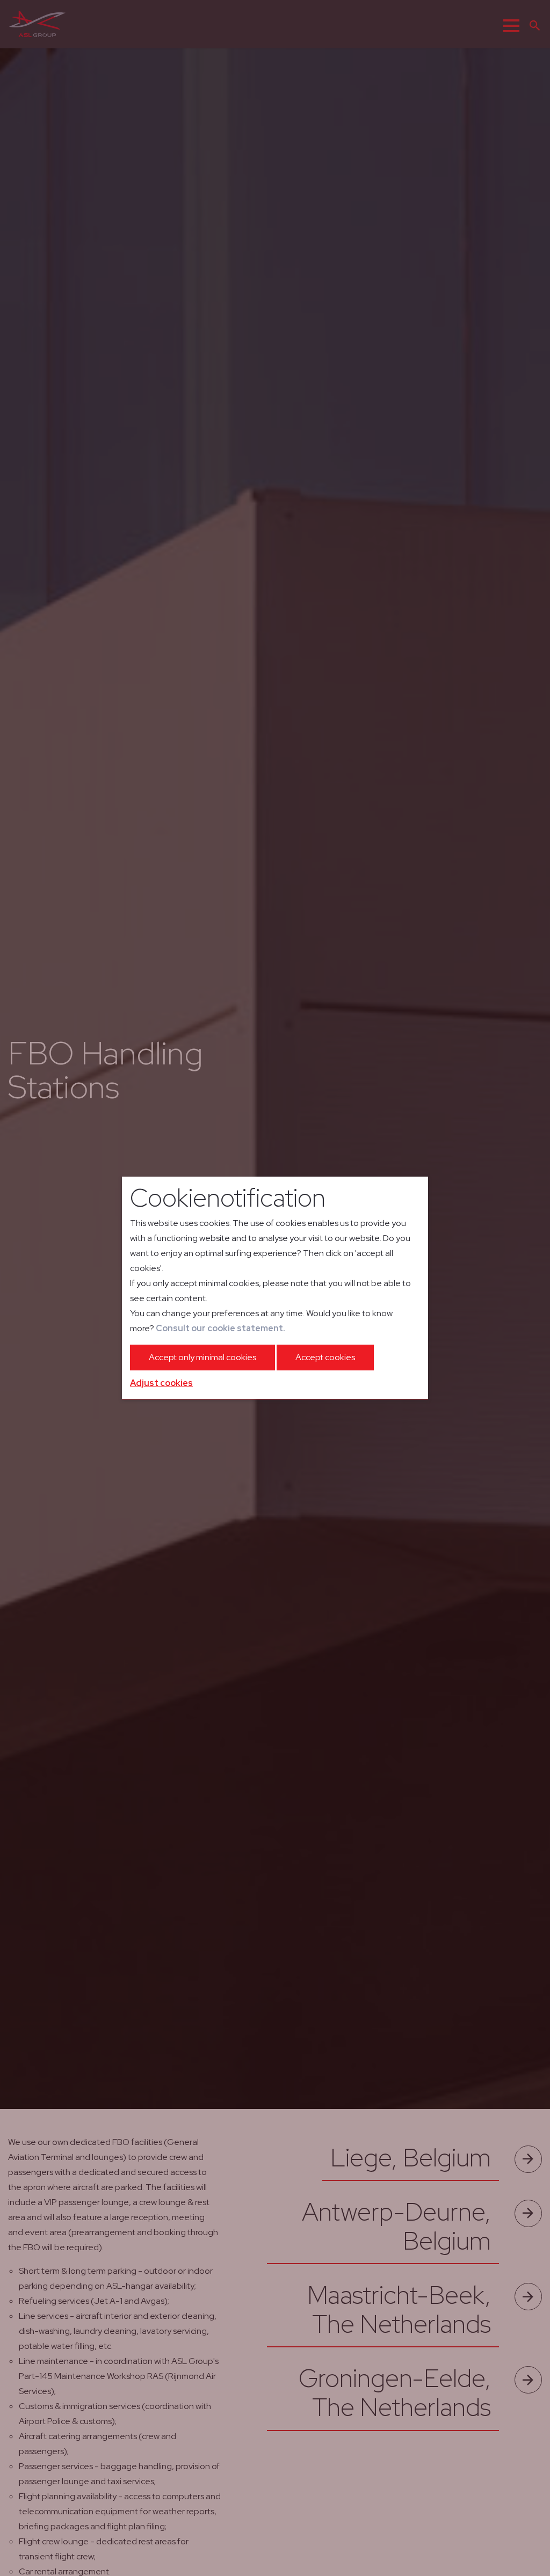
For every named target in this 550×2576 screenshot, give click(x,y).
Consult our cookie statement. (220, 1328)
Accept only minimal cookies (202, 1357)
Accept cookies (325, 1357)
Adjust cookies (161, 1383)
